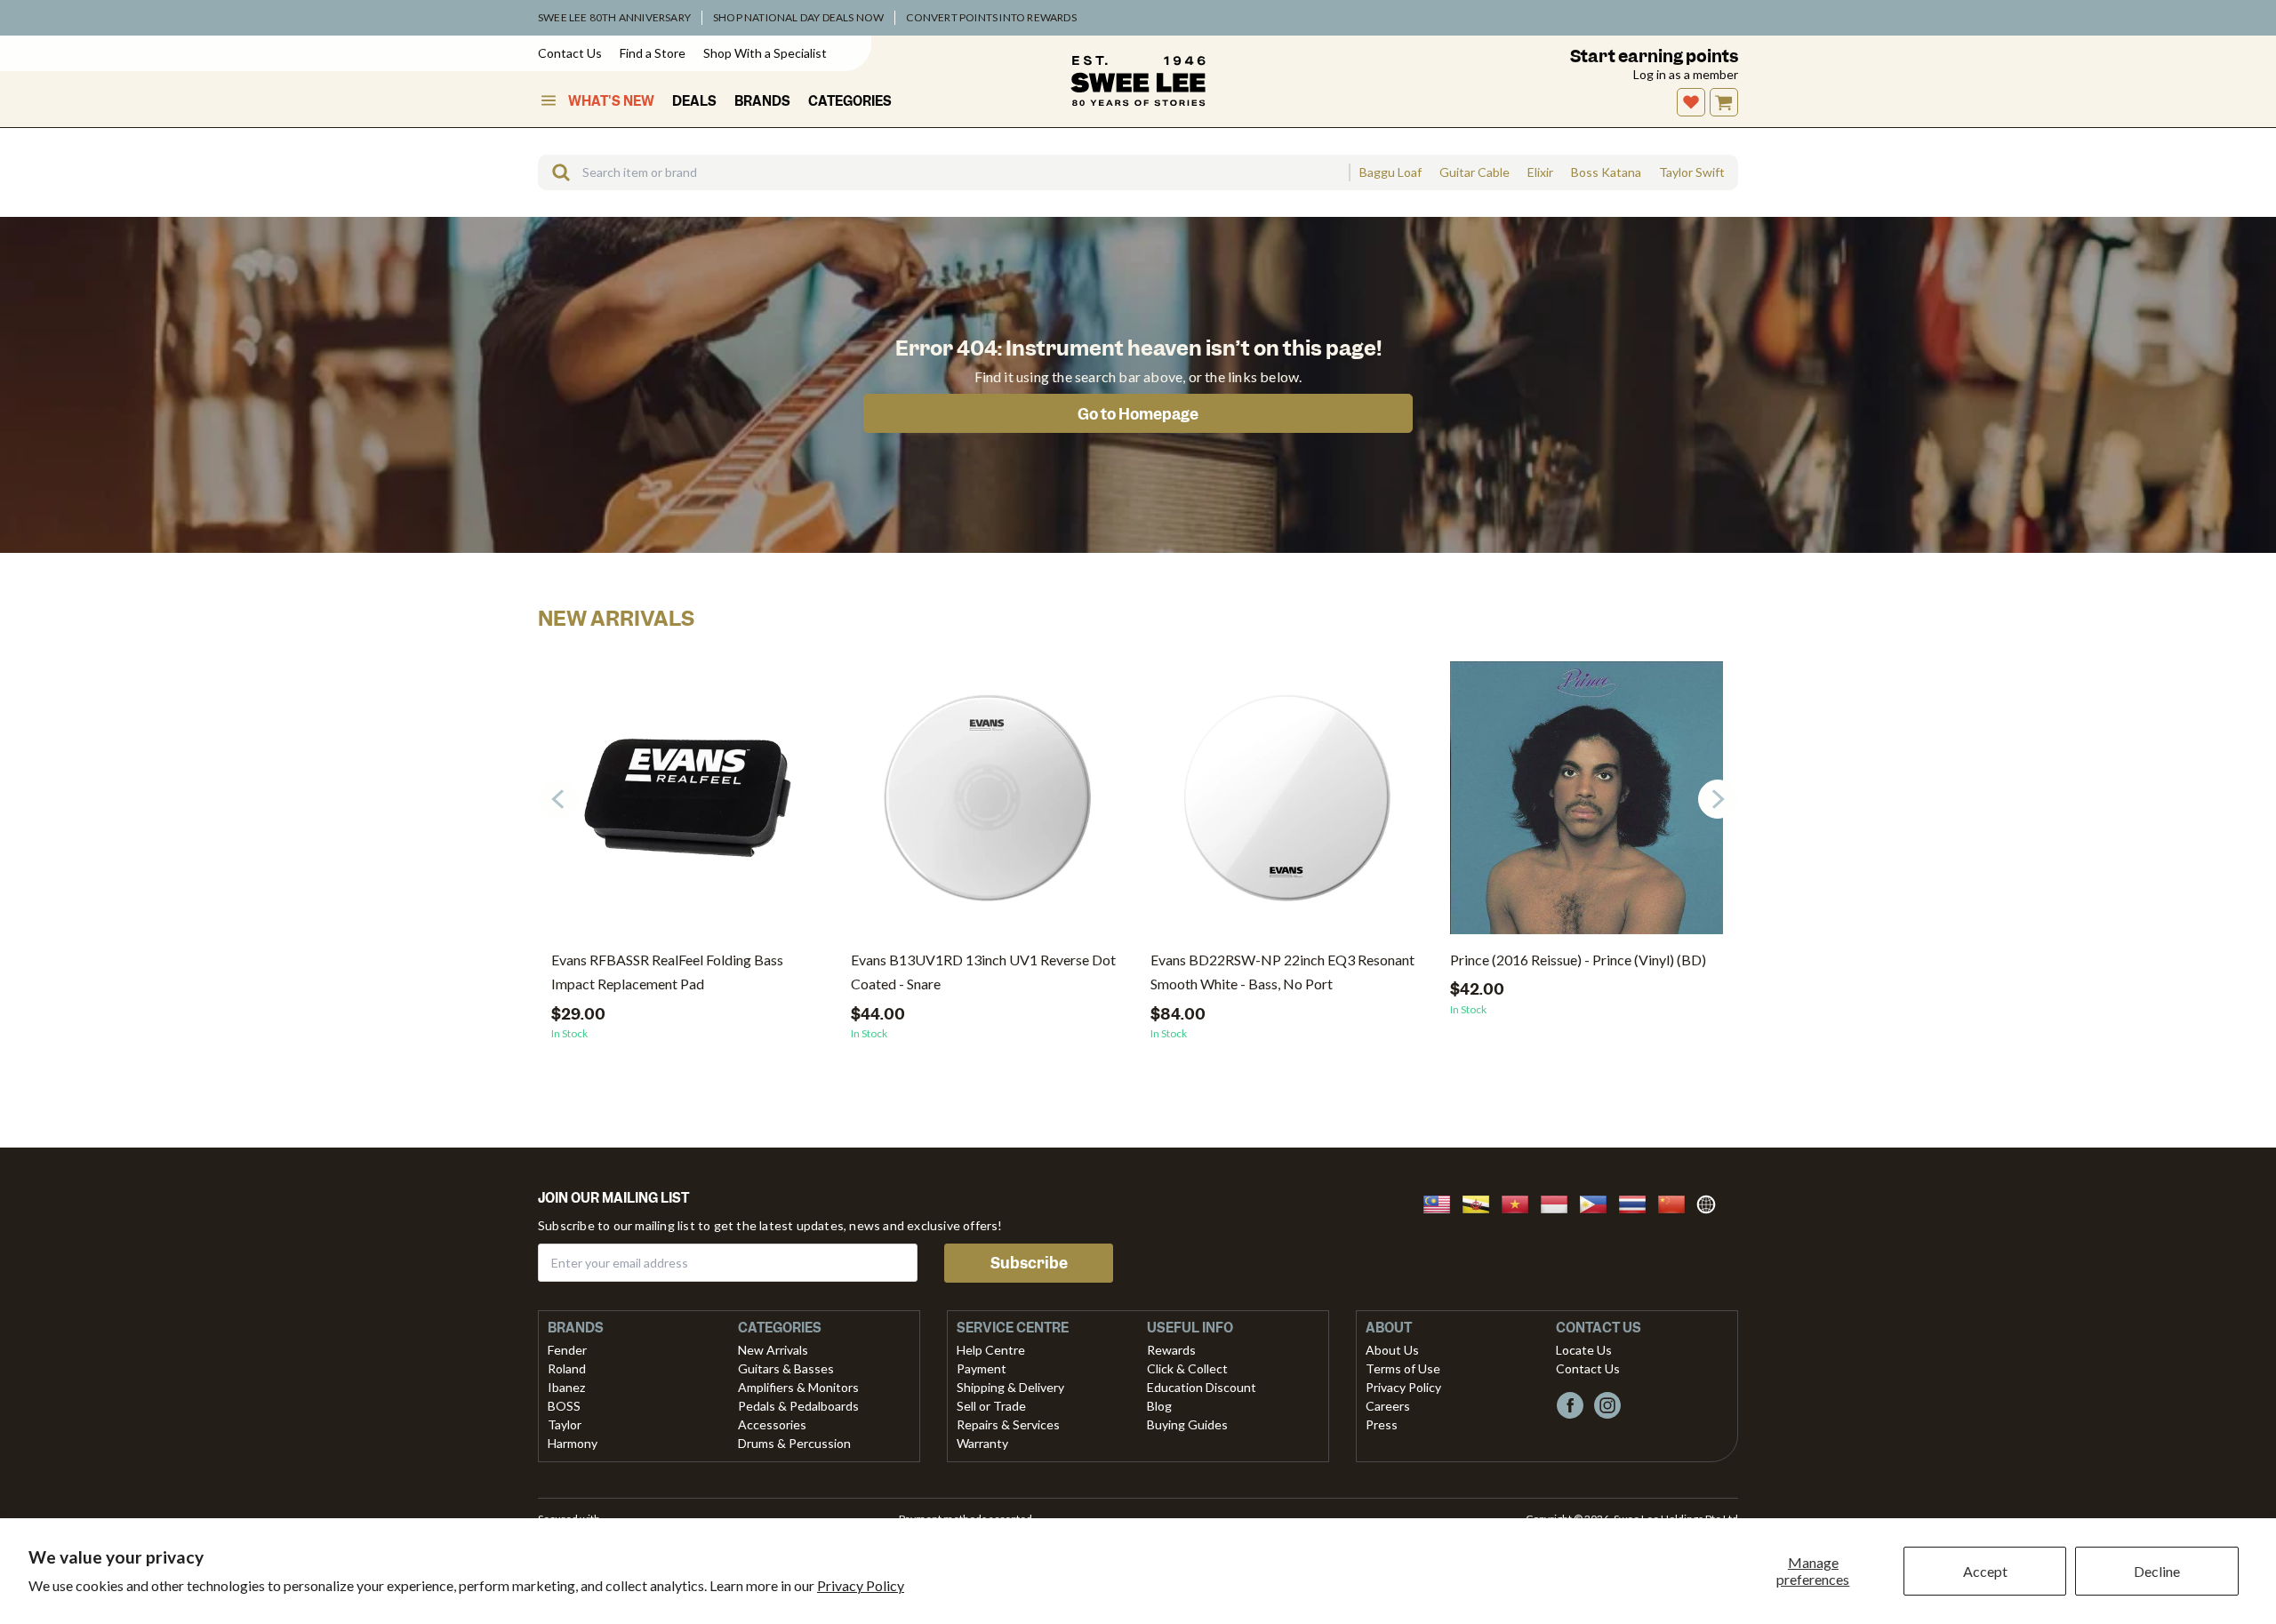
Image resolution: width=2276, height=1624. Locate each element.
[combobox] (943, 172)
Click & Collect (1187, 1368)
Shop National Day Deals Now (798, 17)
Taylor (565, 1424)
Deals (694, 101)
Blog (1159, 1406)
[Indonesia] (1559, 1202)
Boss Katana (1606, 172)
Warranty (982, 1443)
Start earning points (1654, 56)
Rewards (1171, 1350)
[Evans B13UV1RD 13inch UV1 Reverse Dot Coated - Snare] (987, 804)
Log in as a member (1686, 74)
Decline (2157, 1571)
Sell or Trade (991, 1406)
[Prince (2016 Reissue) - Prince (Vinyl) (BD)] (1587, 804)
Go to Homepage (1138, 414)
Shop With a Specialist (765, 53)
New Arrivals (773, 1350)
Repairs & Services (1008, 1424)
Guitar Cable (1475, 172)
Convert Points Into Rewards (991, 17)
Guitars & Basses (786, 1368)
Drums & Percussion (794, 1443)
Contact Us (570, 53)
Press (1382, 1424)
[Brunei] (1481, 1202)
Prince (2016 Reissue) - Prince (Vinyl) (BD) (1578, 960)
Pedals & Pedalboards (798, 1406)
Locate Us (1584, 1350)
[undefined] (555, 172)
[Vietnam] (1520, 1202)
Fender (567, 1350)
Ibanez (566, 1387)
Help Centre (991, 1350)
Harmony (573, 1443)
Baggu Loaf (1390, 172)
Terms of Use (1403, 1368)
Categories (850, 101)
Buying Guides (1187, 1424)
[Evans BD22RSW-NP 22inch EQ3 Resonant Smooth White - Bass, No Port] (1287, 804)
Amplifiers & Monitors (798, 1387)
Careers (1388, 1406)
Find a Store (653, 53)
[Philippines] (1599, 1202)
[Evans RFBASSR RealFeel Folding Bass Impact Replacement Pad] (688, 804)
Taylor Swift (1692, 172)
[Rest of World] (1711, 1202)
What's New (611, 101)
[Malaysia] (1442, 1202)
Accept (1985, 1571)
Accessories (772, 1424)
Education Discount (1202, 1387)
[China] (1677, 1202)
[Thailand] (1638, 1202)
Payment (982, 1368)
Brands (762, 101)
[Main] (1138, 81)
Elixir (1540, 172)
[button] (1718, 799)
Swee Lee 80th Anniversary (614, 17)
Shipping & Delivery (1010, 1387)
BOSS (564, 1406)
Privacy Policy (861, 1585)
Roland (567, 1368)
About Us (1392, 1350)
